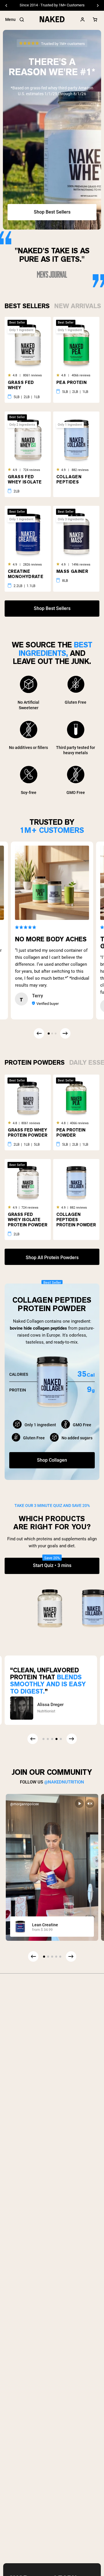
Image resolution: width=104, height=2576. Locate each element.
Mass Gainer (72, 571)
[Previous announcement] (6, 6)
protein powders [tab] (35, 1062)
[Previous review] (39, 1033)
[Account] (83, 20)
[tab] (27, 305)
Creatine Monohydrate (26, 574)
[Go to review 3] (55, 1033)
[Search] (22, 20)
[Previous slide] (33, 1956)
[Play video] (79, 1804)
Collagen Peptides (69, 479)
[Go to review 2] (52, 1033)
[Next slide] (71, 1956)
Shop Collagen (52, 1460)
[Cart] (95, 20)
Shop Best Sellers (52, 212)
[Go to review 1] (49, 1034)
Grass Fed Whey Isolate (25, 479)
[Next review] (65, 1033)
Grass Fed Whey (21, 385)
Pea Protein (71, 382)
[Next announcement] (98, 6)
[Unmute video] (90, 1804)
